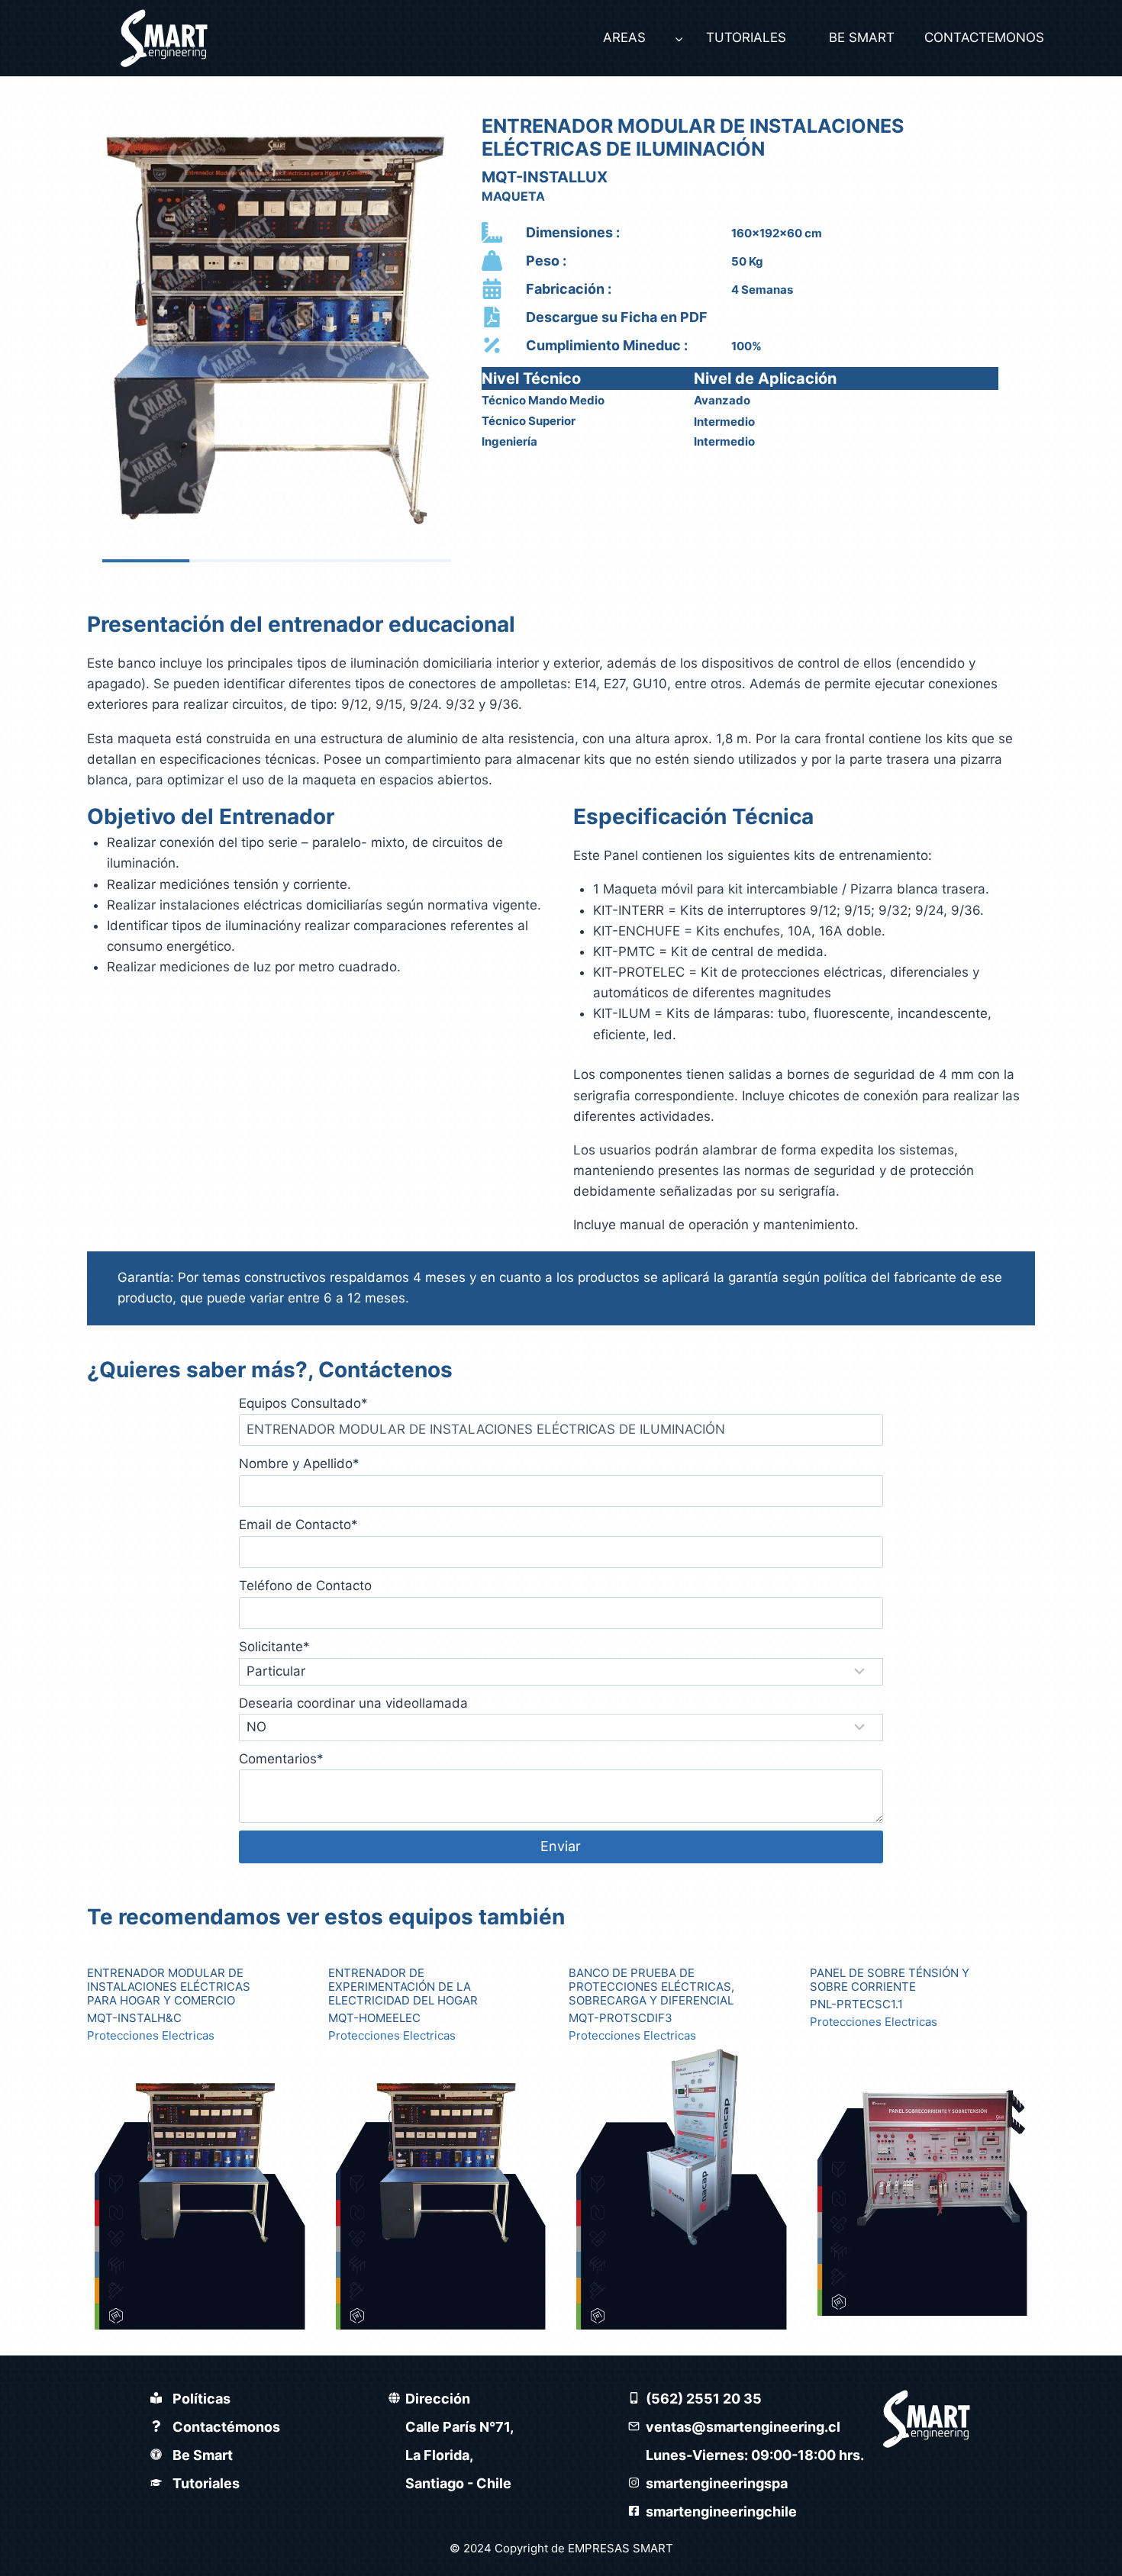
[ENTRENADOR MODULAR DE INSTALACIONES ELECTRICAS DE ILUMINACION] (277, 327)
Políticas (202, 2399)
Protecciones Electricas (151, 2036)
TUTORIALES (746, 37)
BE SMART (862, 37)
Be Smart (203, 2455)
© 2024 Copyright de (509, 2548)
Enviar (561, 1846)
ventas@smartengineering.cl (743, 2427)
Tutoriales (206, 2483)
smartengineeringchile (721, 2512)
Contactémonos (226, 2427)
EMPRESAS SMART (621, 2548)
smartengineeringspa (717, 2483)
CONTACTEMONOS (980, 37)
